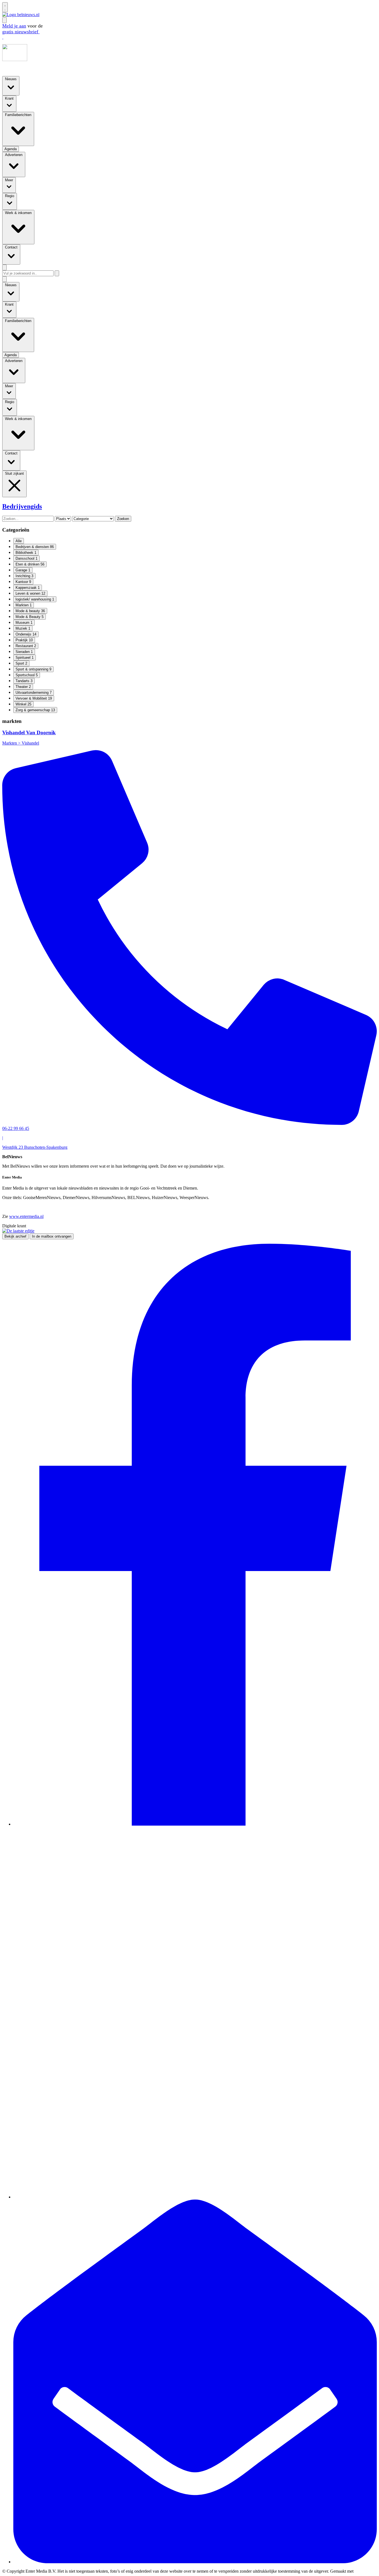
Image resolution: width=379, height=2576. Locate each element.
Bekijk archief (15, 1236)
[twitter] (195, 2197)
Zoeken (123, 519)
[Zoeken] (57, 273)
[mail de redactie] (195, 2562)
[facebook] (195, 1824)
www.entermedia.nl (26, 1216)
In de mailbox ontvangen (52, 1236)
